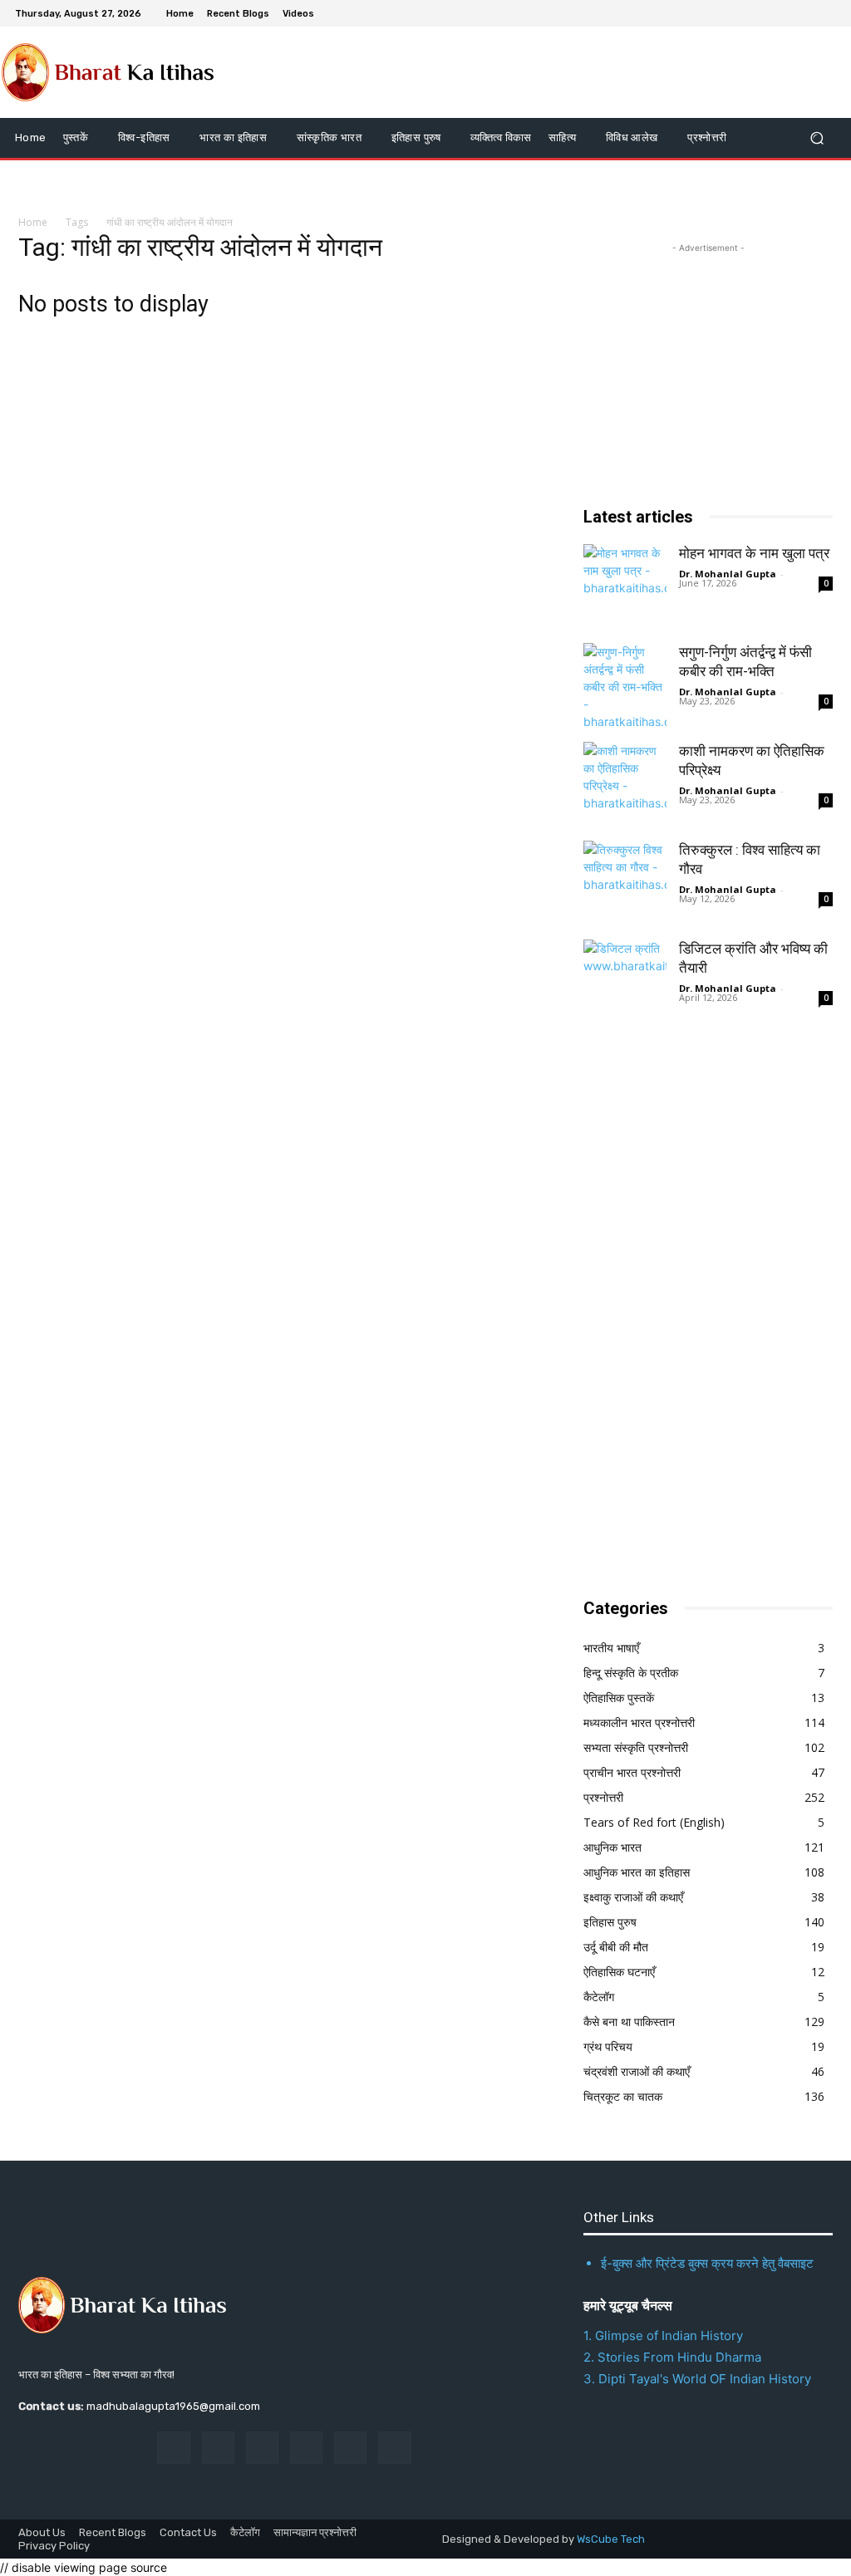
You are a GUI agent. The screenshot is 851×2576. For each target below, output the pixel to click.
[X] (786, 13)
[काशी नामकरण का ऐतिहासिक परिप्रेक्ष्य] (625, 783)
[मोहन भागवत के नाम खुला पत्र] (625, 586)
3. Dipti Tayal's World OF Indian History (697, 2379)
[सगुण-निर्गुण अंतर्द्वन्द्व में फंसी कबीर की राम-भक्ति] (625, 684)
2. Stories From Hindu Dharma (672, 2357)
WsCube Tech (611, 2539)
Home (33, 222)
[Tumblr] (350, 2448)
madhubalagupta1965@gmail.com (173, 2406)
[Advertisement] (708, 1312)
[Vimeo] (806, 13)
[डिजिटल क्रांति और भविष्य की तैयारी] (625, 981)
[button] (817, 137)
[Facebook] (746, 13)
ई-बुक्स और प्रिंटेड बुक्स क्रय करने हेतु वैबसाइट (707, 2263)
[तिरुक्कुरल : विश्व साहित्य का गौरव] (625, 882)
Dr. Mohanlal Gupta (728, 574)
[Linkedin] (262, 2448)
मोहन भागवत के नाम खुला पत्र (754, 553)
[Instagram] (766, 13)
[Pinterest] (306, 2448)
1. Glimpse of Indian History (663, 2336)
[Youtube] (826, 13)
